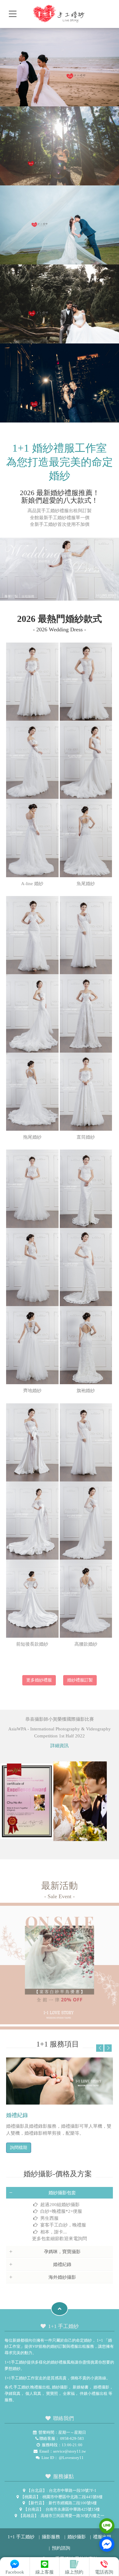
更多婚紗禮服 (39, 1680)
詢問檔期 (19, 2148)
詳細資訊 (60, 1746)
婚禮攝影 (101, 2387)
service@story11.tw (69, 2451)
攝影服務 (51, 2537)
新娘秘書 (81, 2387)
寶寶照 (52, 2393)
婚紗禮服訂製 (80, 1680)
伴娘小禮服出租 (94, 2393)
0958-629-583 (72, 2438)
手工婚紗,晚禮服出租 (32, 2387)
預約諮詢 (61, 2548)
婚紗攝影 (60, 2387)
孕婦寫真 (13, 2393)
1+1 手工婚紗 (21, 2537)
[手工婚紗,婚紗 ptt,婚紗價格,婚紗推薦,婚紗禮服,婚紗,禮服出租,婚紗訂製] (59, 12)
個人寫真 (33, 2393)
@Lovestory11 (71, 2458)
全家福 (69, 2393)
